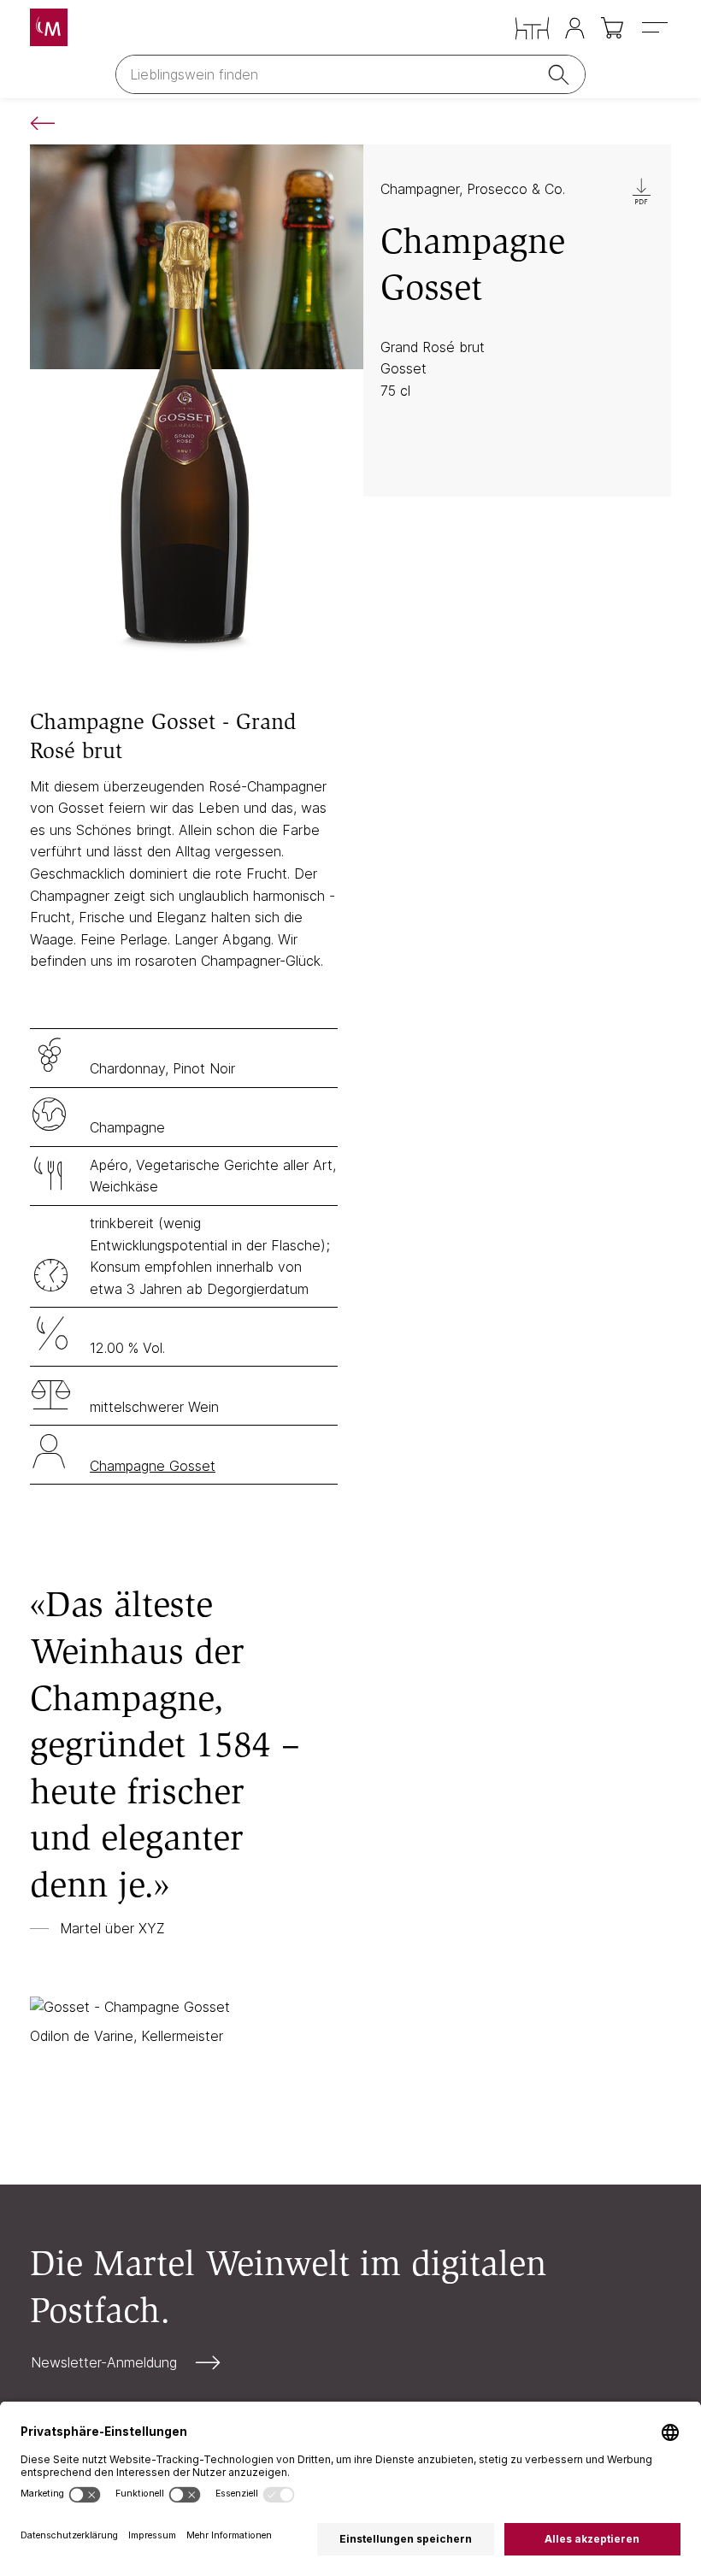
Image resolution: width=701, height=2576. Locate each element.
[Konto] (575, 28)
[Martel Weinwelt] (49, 27)
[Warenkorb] (613, 28)
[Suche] (562, 74)
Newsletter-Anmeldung (104, 2362)
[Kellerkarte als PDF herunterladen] (641, 191)
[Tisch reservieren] (532, 29)
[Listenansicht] (50, 123)
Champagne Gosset (153, 1466)
